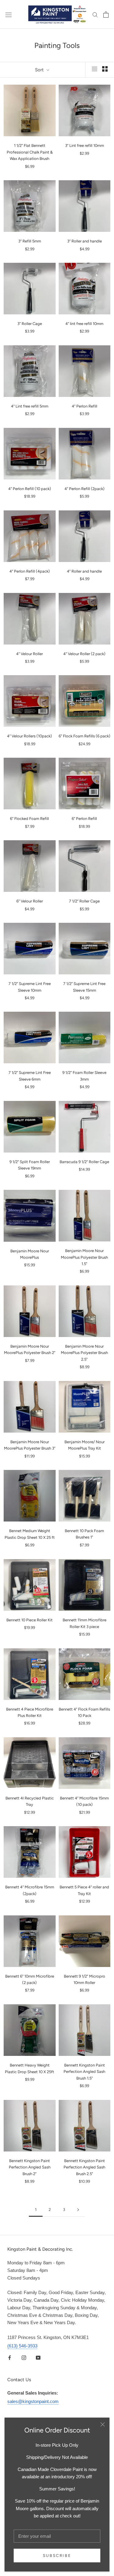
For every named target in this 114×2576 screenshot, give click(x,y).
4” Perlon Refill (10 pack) (30, 489)
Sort (40, 70)
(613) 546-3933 (22, 2346)
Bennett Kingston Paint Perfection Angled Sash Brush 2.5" (84, 2167)
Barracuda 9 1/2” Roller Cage (84, 1162)
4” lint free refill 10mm (84, 324)
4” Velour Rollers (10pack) (29, 736)
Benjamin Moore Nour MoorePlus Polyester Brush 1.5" (84, 1257)
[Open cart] (106, 15)
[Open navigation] (9, 14)
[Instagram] (24, 2358)
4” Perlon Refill (85, 406)
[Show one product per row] (95, 69)
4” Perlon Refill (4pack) (30, 571)
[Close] (103, 2424)
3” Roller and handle (85, 241)
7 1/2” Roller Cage (84, 901)
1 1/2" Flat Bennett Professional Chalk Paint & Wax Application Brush (30, 152)
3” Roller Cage (30, 324)
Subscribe (57, 2556)
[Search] (95, 15)
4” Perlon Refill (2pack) (85, 489)
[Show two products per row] (105, 69)
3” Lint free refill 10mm (85, 146)
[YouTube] (38, 2358)
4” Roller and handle (84, 571)
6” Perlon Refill (84, 819)
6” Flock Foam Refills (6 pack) (85, 736)
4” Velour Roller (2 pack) (84, 654)
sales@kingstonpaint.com (33, 2401)
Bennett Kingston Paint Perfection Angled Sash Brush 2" (30, 2167)
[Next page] (78, 2210)
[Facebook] (10, 2358)
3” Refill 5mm (30, 241)
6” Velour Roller (30, 901)
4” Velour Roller (29, 654)
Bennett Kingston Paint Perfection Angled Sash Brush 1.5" (84, 2072)
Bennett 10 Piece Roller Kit (29, 1620)
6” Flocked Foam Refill (29, 819)
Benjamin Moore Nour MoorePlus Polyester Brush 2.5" (84, 1353)
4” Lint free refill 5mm (30, 406)
